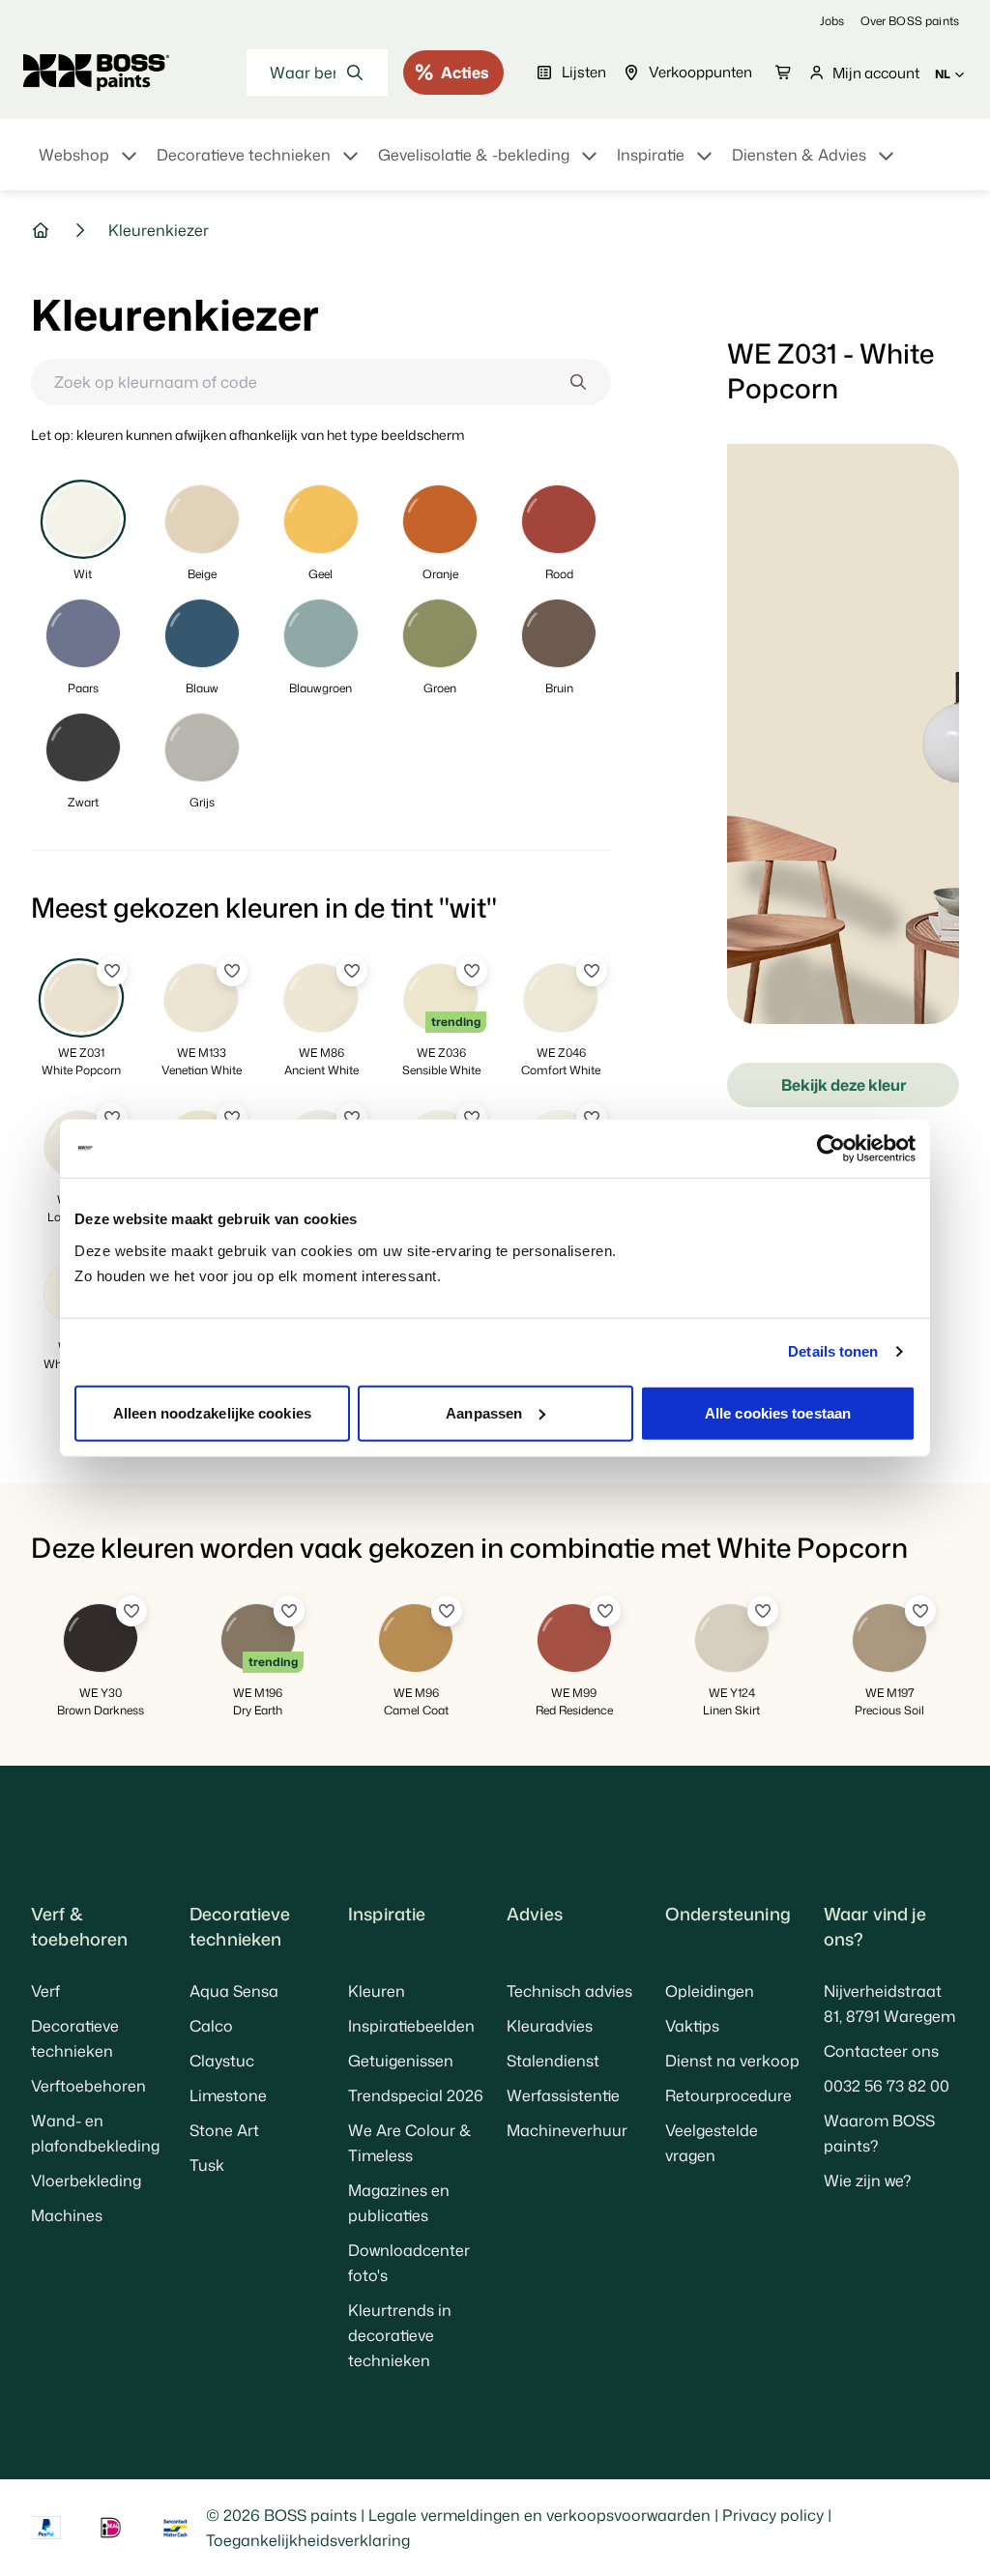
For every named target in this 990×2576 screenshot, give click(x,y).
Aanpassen (484, 1412)
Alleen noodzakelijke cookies (212, 1412)
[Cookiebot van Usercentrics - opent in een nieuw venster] (831, 1149)
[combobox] (317, 73)
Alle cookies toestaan (778, 1412)
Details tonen (833, 1351)
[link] (832, 21)
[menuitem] (90, 166)
